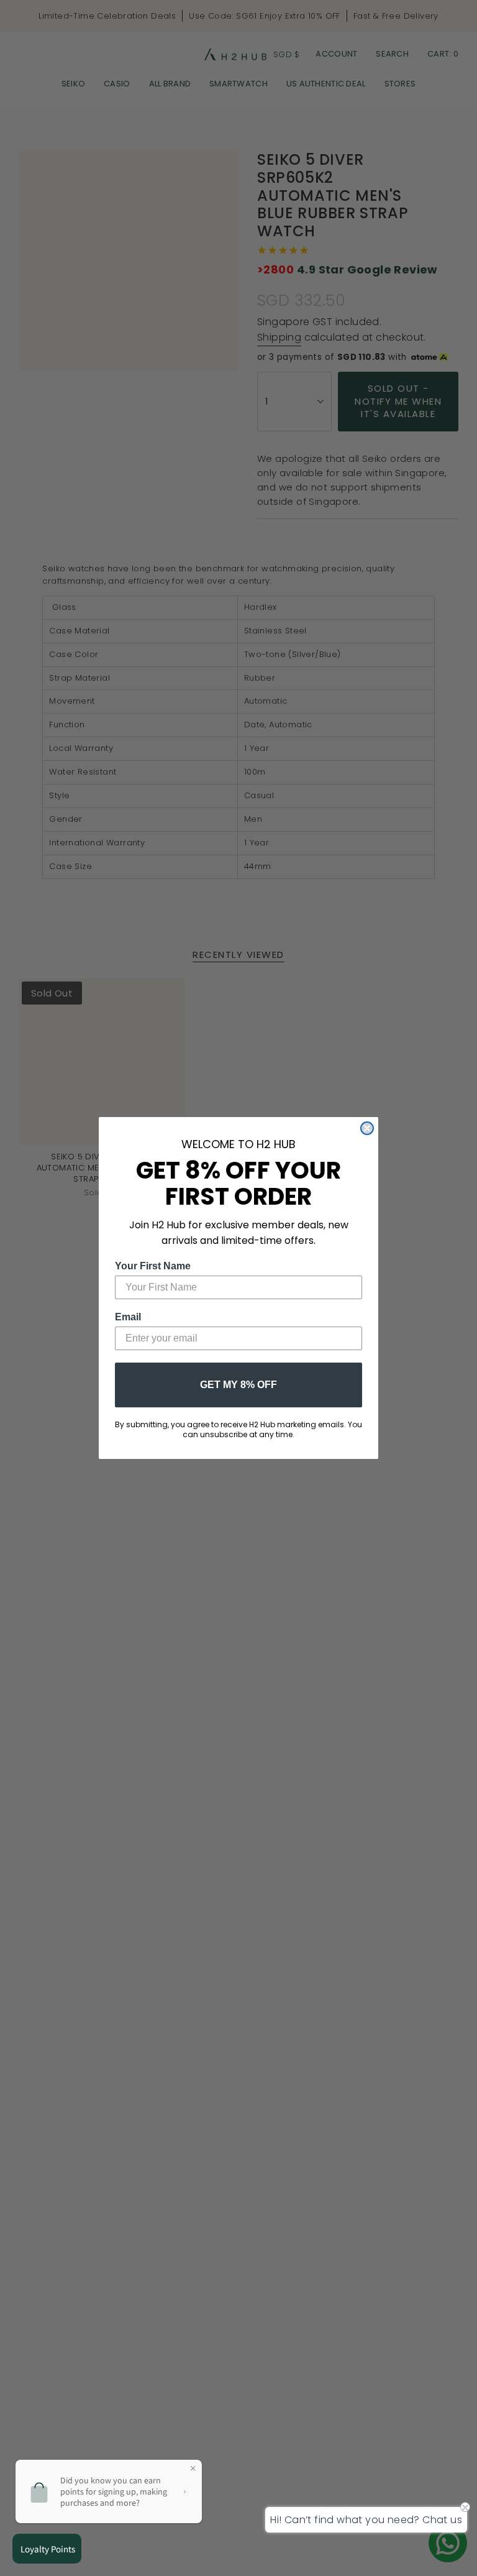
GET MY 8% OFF (238, 1385)
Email (128, 1317)
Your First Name (153, 1266)
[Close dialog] (367, 1128)
